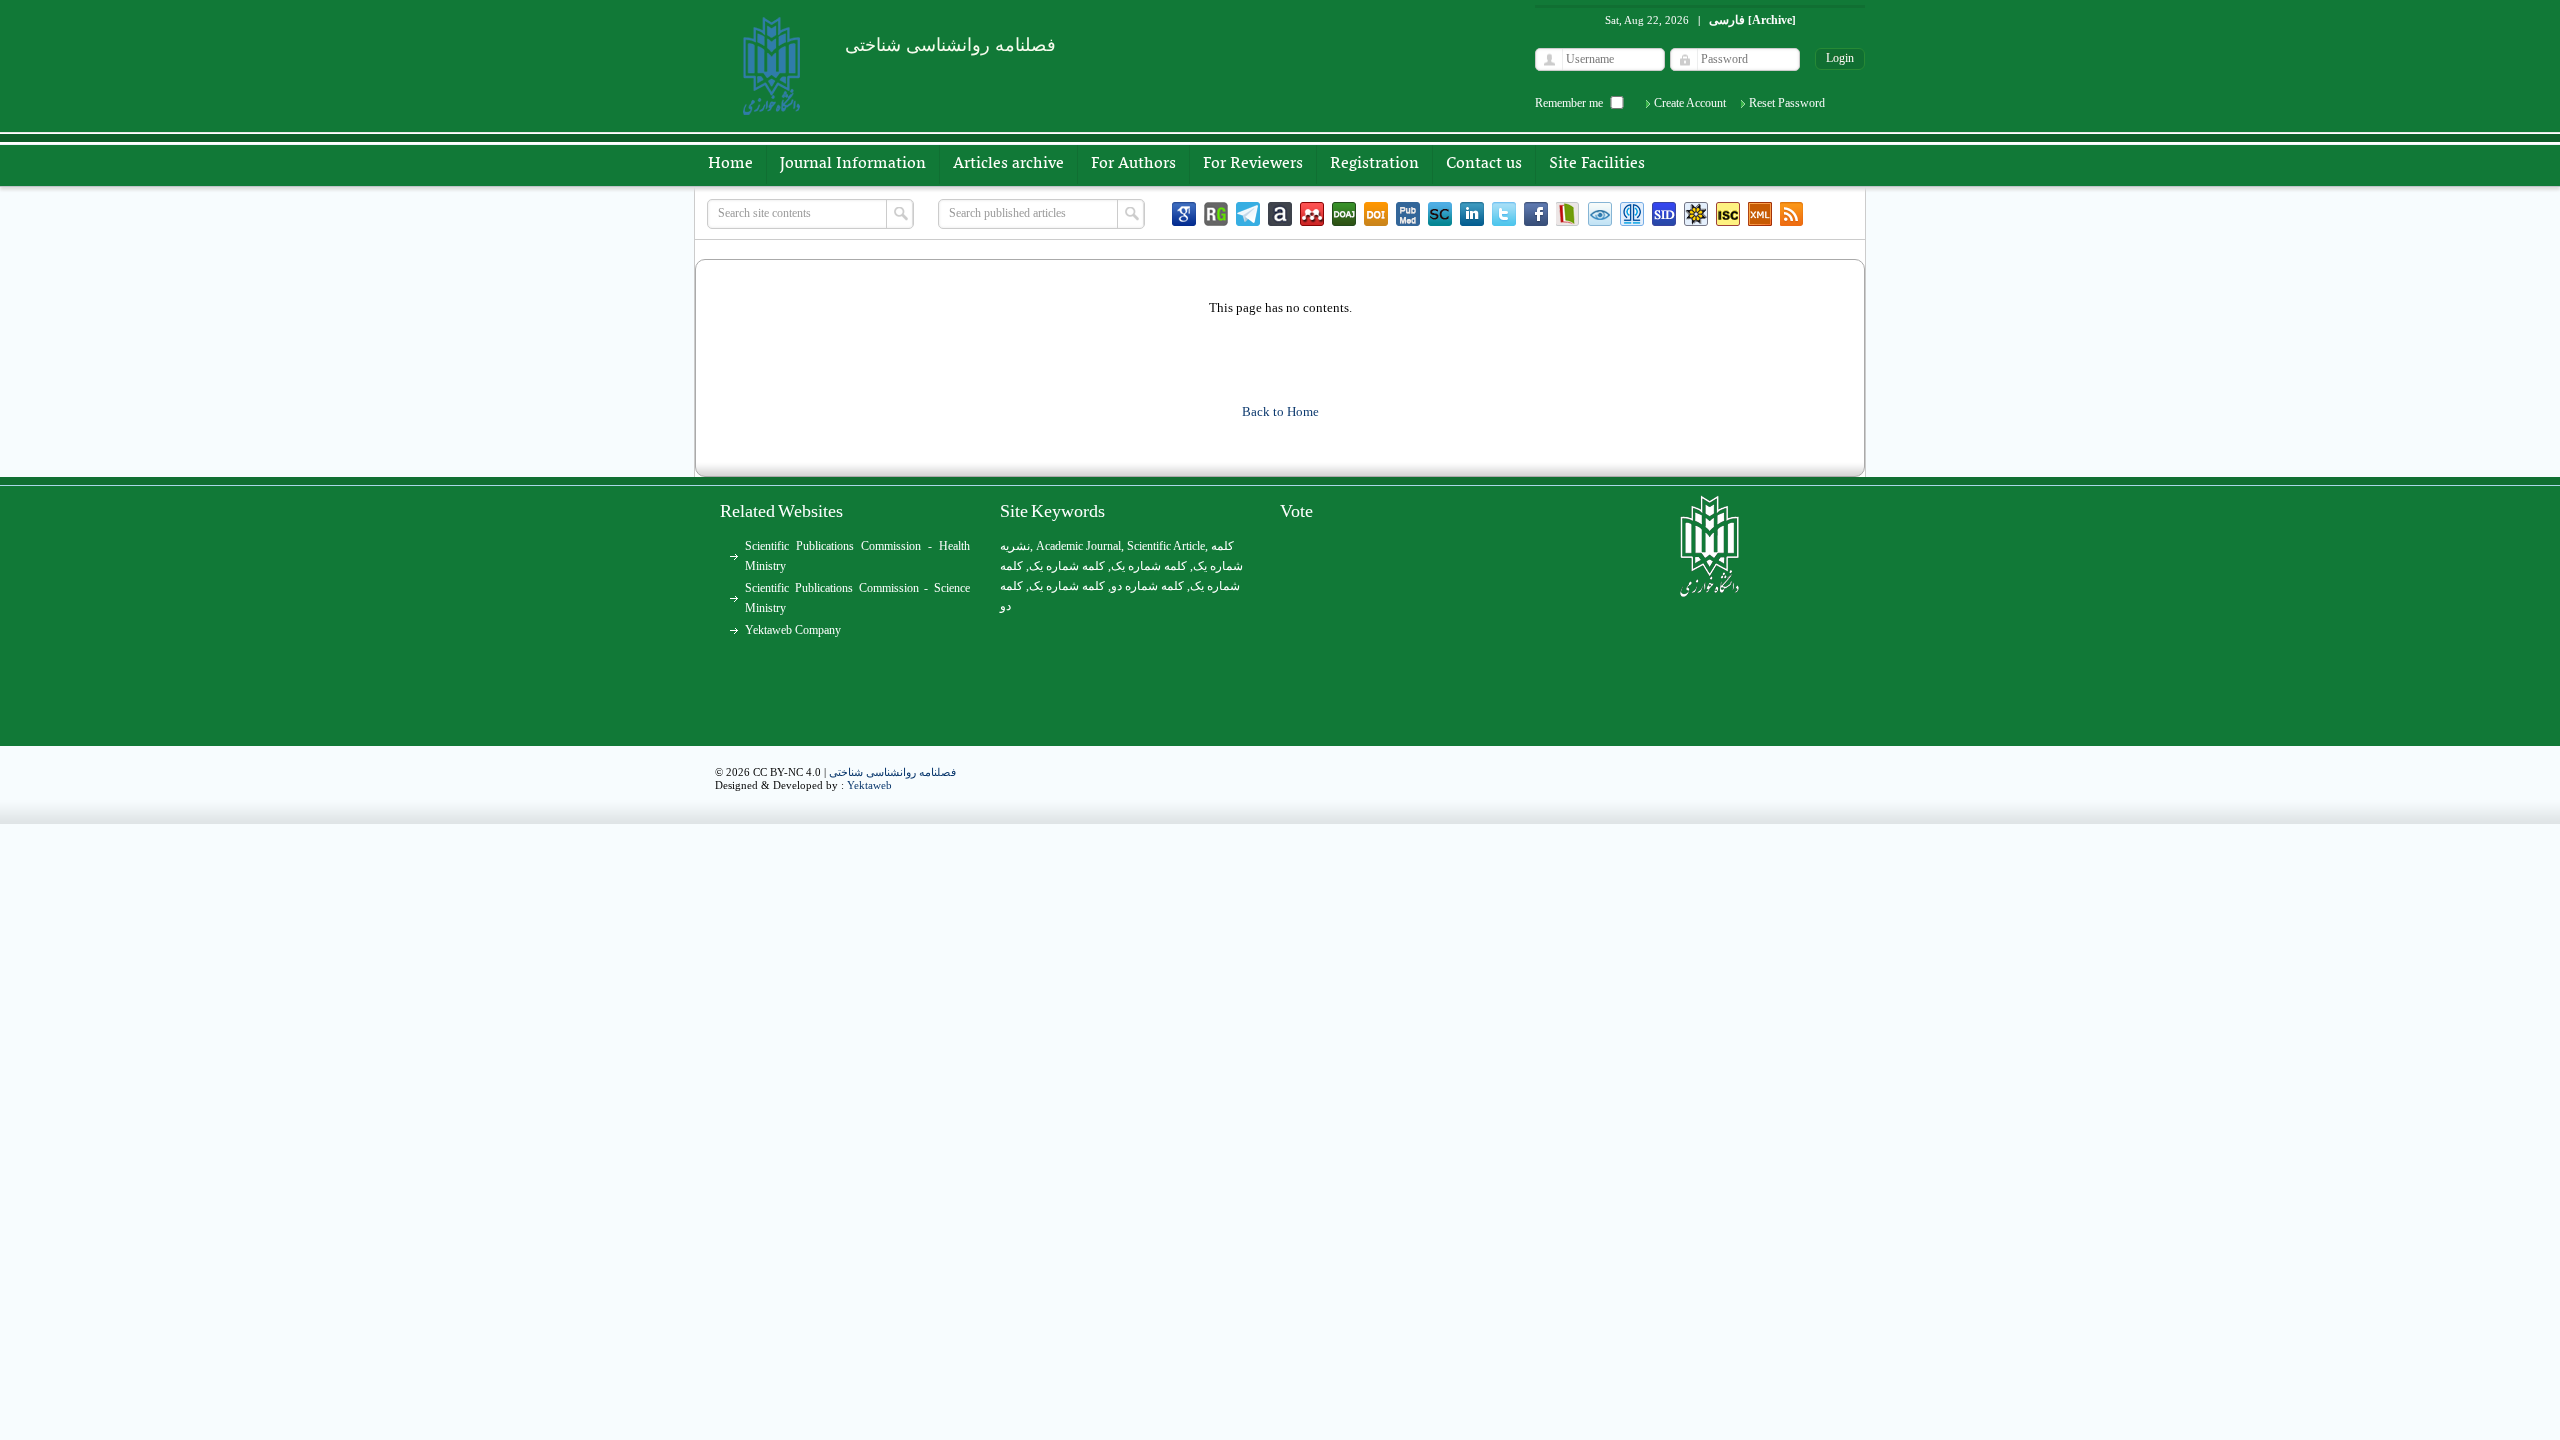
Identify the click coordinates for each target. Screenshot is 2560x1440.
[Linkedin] (1472, 214)
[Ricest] (1696, 214)
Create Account (1690, 103)
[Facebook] (1536, 214)
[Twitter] (1504, 214)
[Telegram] (1248, 214)
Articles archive (1008, 164)
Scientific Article (1166, 546)
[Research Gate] (1216, 214)
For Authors (1133, 164)
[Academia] (1280, 214)
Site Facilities (1597, 164)
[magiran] (1568, 214)
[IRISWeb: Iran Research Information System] (1600, 214)
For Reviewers (1253, 164)
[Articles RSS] (1792, 214)
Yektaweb (869, 785)
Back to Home (1280, 411)
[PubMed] (1408, 214)
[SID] (1664, 214)
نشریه (1015, 546)
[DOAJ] (1344, 214)
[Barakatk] (1632, 214)
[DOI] (1376, 214)
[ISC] (1728, 214)
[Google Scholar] (1184, 214)
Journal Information (853, 164)
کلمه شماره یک (1067, 566)
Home (730, 164)
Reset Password (1787, 103)
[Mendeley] (1312, 214)
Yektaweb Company (793, 630)
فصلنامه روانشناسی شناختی (892, 772)
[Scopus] (1440, 214)
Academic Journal (1078, 546)
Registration (1374, 164)
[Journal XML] (1760, 214)
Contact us (1484, 164)
